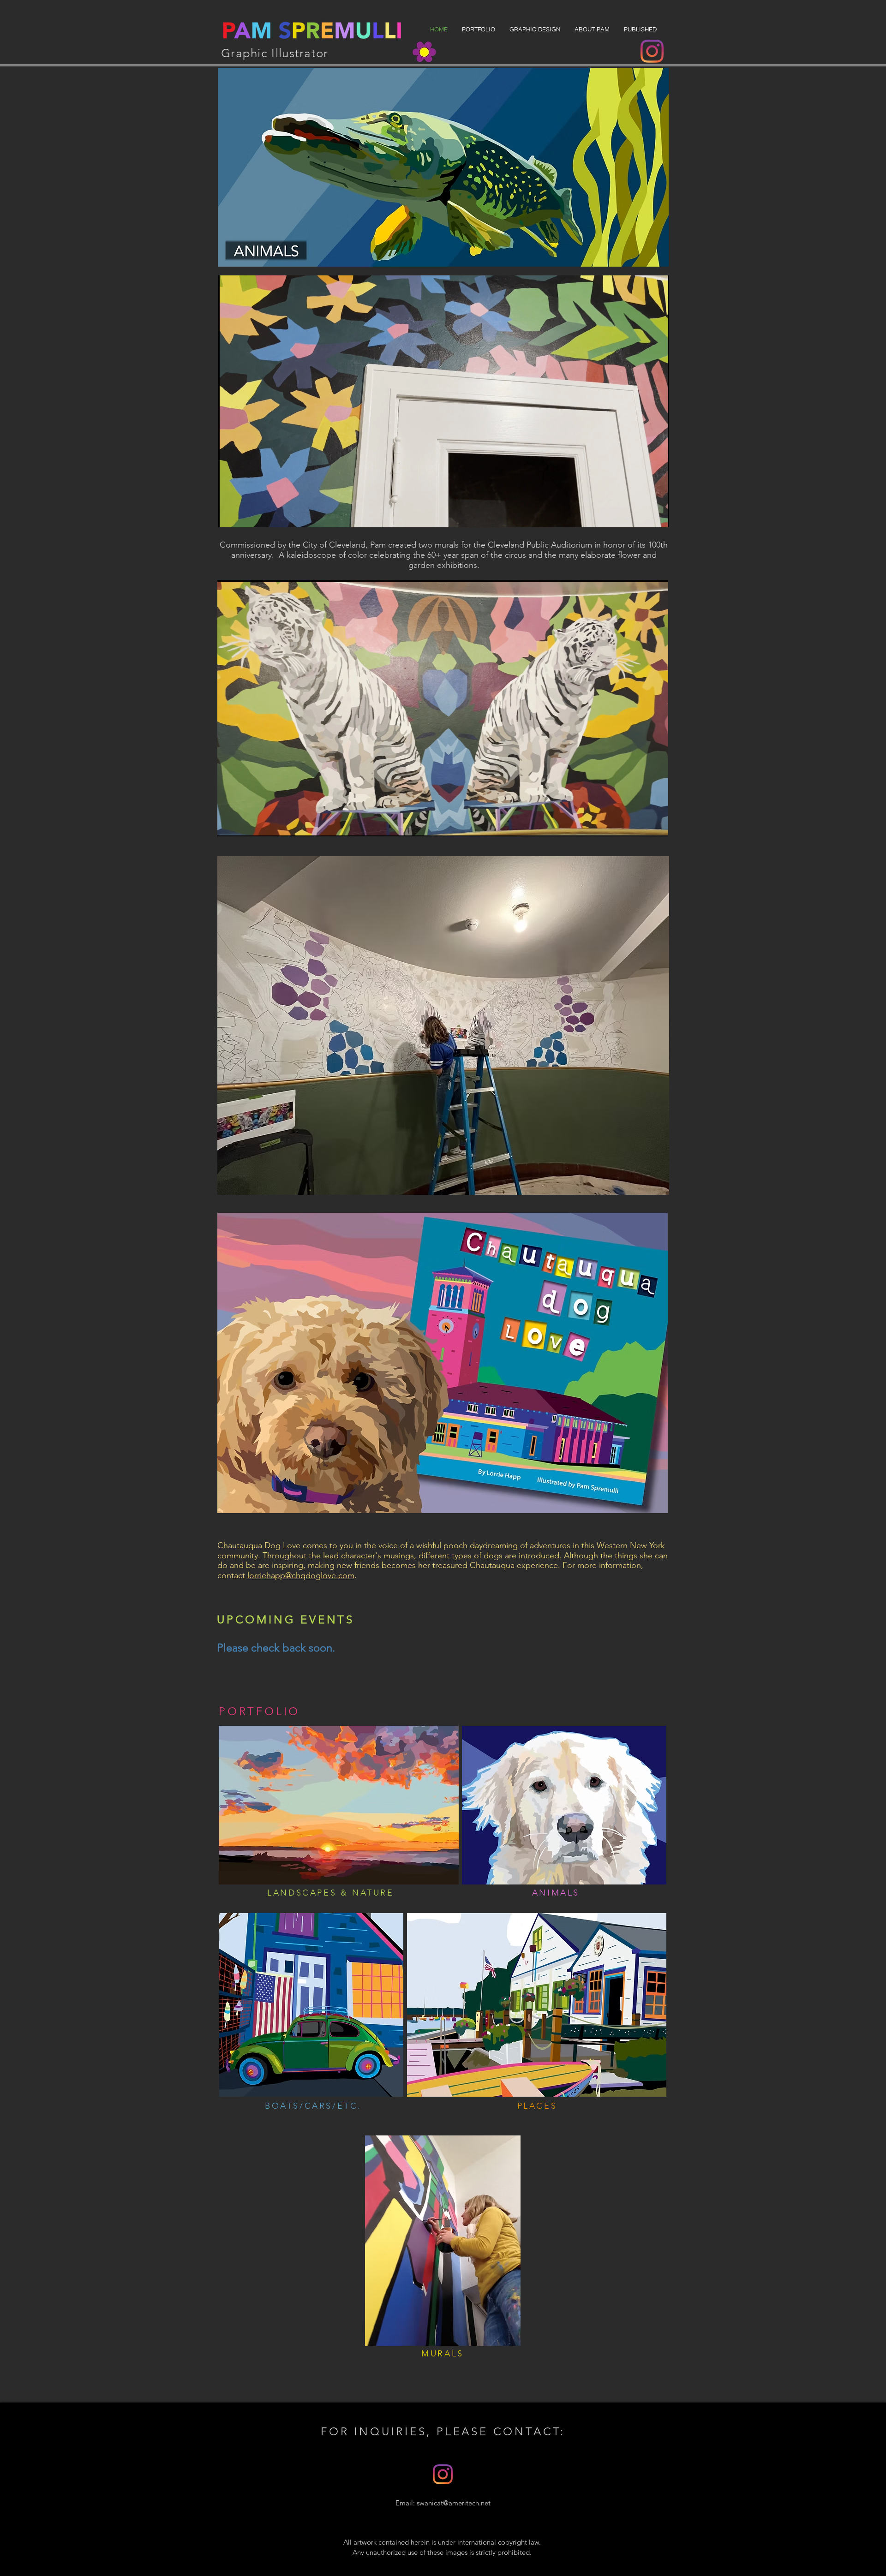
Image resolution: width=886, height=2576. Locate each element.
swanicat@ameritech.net (454, 2503)
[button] (478, 29)
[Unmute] (246, 515)
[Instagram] (652, 51)
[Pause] (230, 515)
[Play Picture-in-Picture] (641, 515)
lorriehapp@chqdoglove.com (301, 1575)
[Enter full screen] (657, 515)
